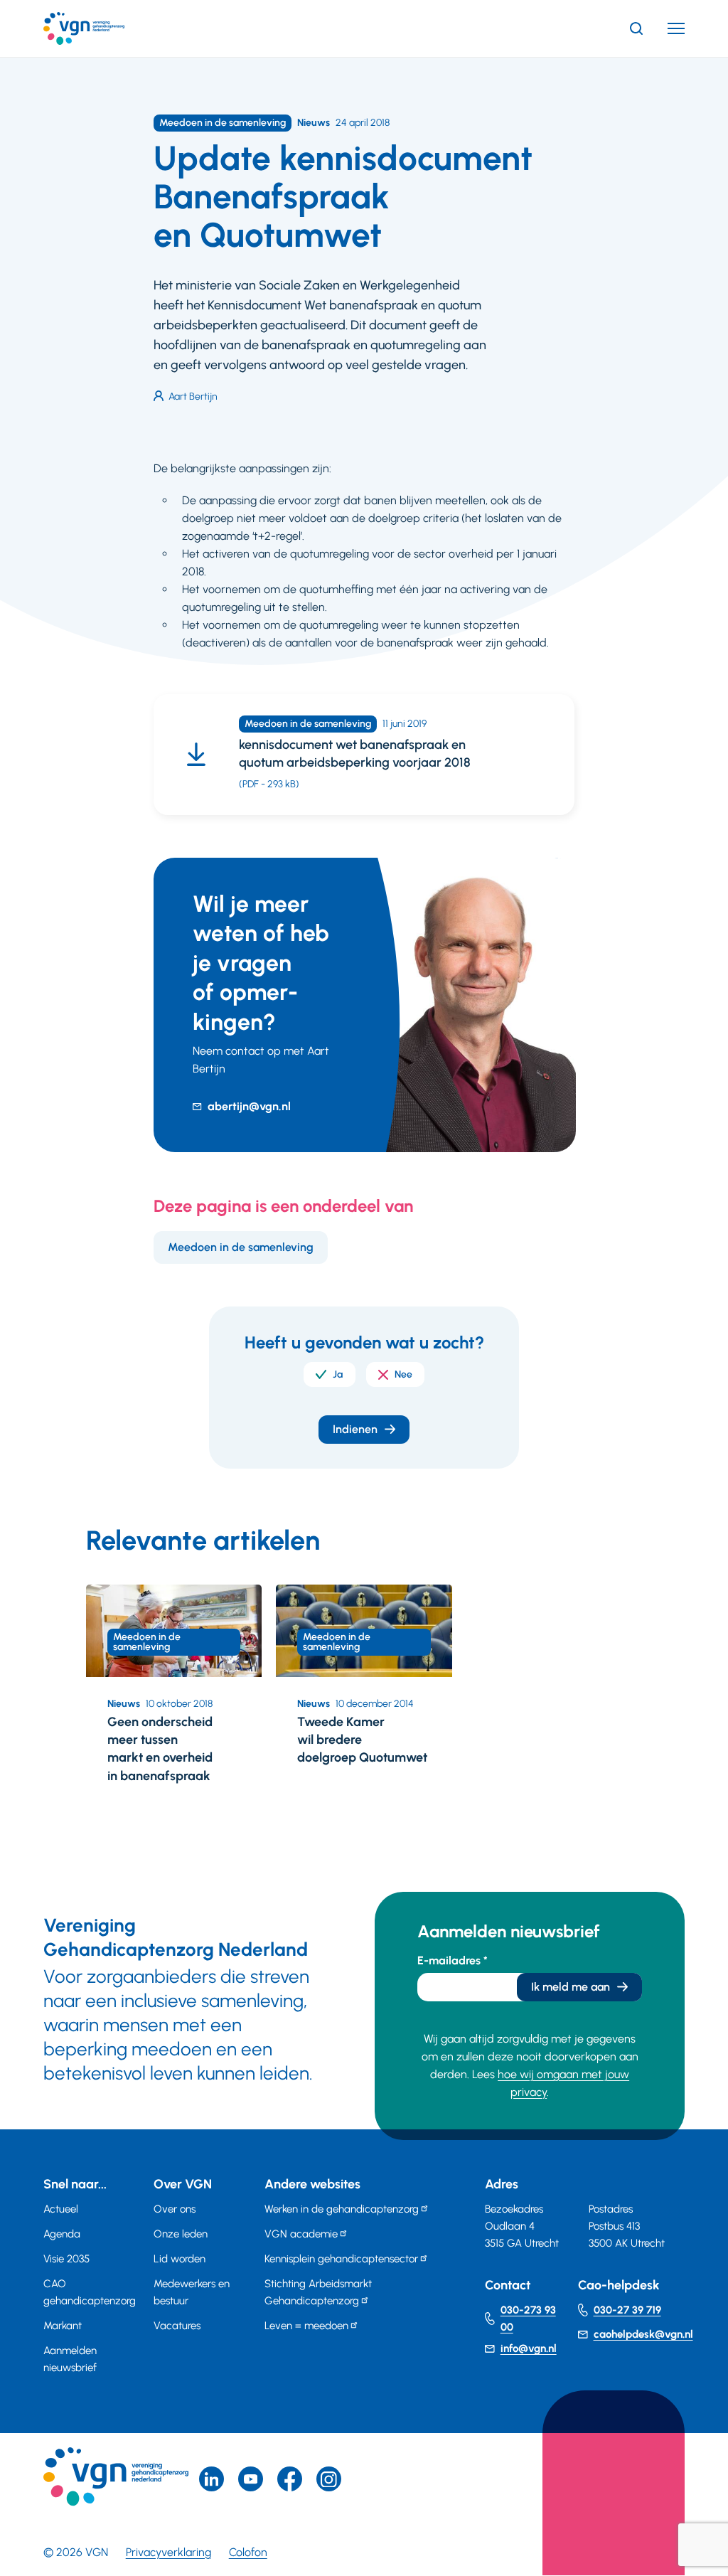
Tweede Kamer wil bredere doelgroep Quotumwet (362, 1740)
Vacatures (177, 2326)
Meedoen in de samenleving (241, 1247)
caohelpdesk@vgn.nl (643, 2334)
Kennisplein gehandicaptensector (341, 2259)
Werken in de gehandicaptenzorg (342, 2209)
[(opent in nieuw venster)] (290, 2479)
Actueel (61, 2209)
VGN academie (301, 2234)
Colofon (248, 2552)
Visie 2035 (66, 2259)
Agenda (62, 2234)
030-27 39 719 (627, 2310)
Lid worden (180, 2259)
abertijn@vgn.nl (249, 1106)
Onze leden (181, 2234)
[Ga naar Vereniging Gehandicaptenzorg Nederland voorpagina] (105, 28)
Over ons (175, 2209)
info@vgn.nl (529, 2348)
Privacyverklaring (168, 2552)
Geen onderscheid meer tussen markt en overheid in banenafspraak (160, 1749)
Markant (63, 2326)
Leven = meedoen (306, 2326)
